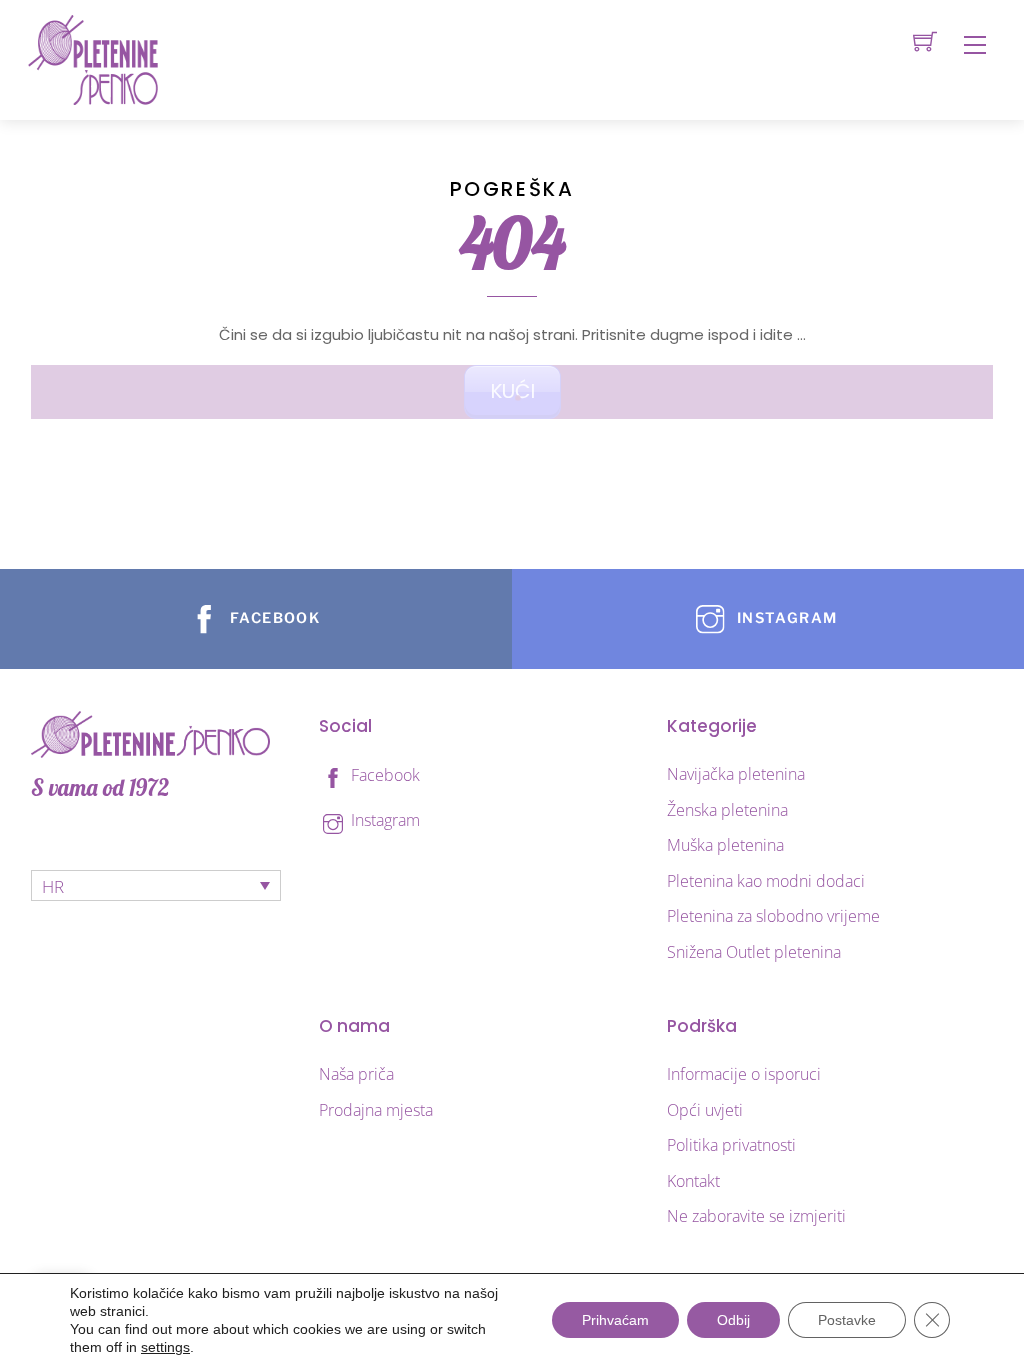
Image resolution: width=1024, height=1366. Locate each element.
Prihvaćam (615, 1320)
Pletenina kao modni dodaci (766, 881)
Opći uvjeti (705, 1110)
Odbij (733, 1320)
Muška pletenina (725, 845)
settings (165, 1347)
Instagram (383, 820)
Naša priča (356, 1074)
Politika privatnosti (731, 1145)
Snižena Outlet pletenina (754, 952)
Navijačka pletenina (736, 774)
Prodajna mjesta (376, 1110)
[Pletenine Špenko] (93, 58)
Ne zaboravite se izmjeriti (756, 1216)
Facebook (383, 775)
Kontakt (693, 1181)
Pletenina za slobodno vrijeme (773, 916)
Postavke (847, 1320)
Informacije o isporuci (744, 1074)
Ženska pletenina (727, 810)
